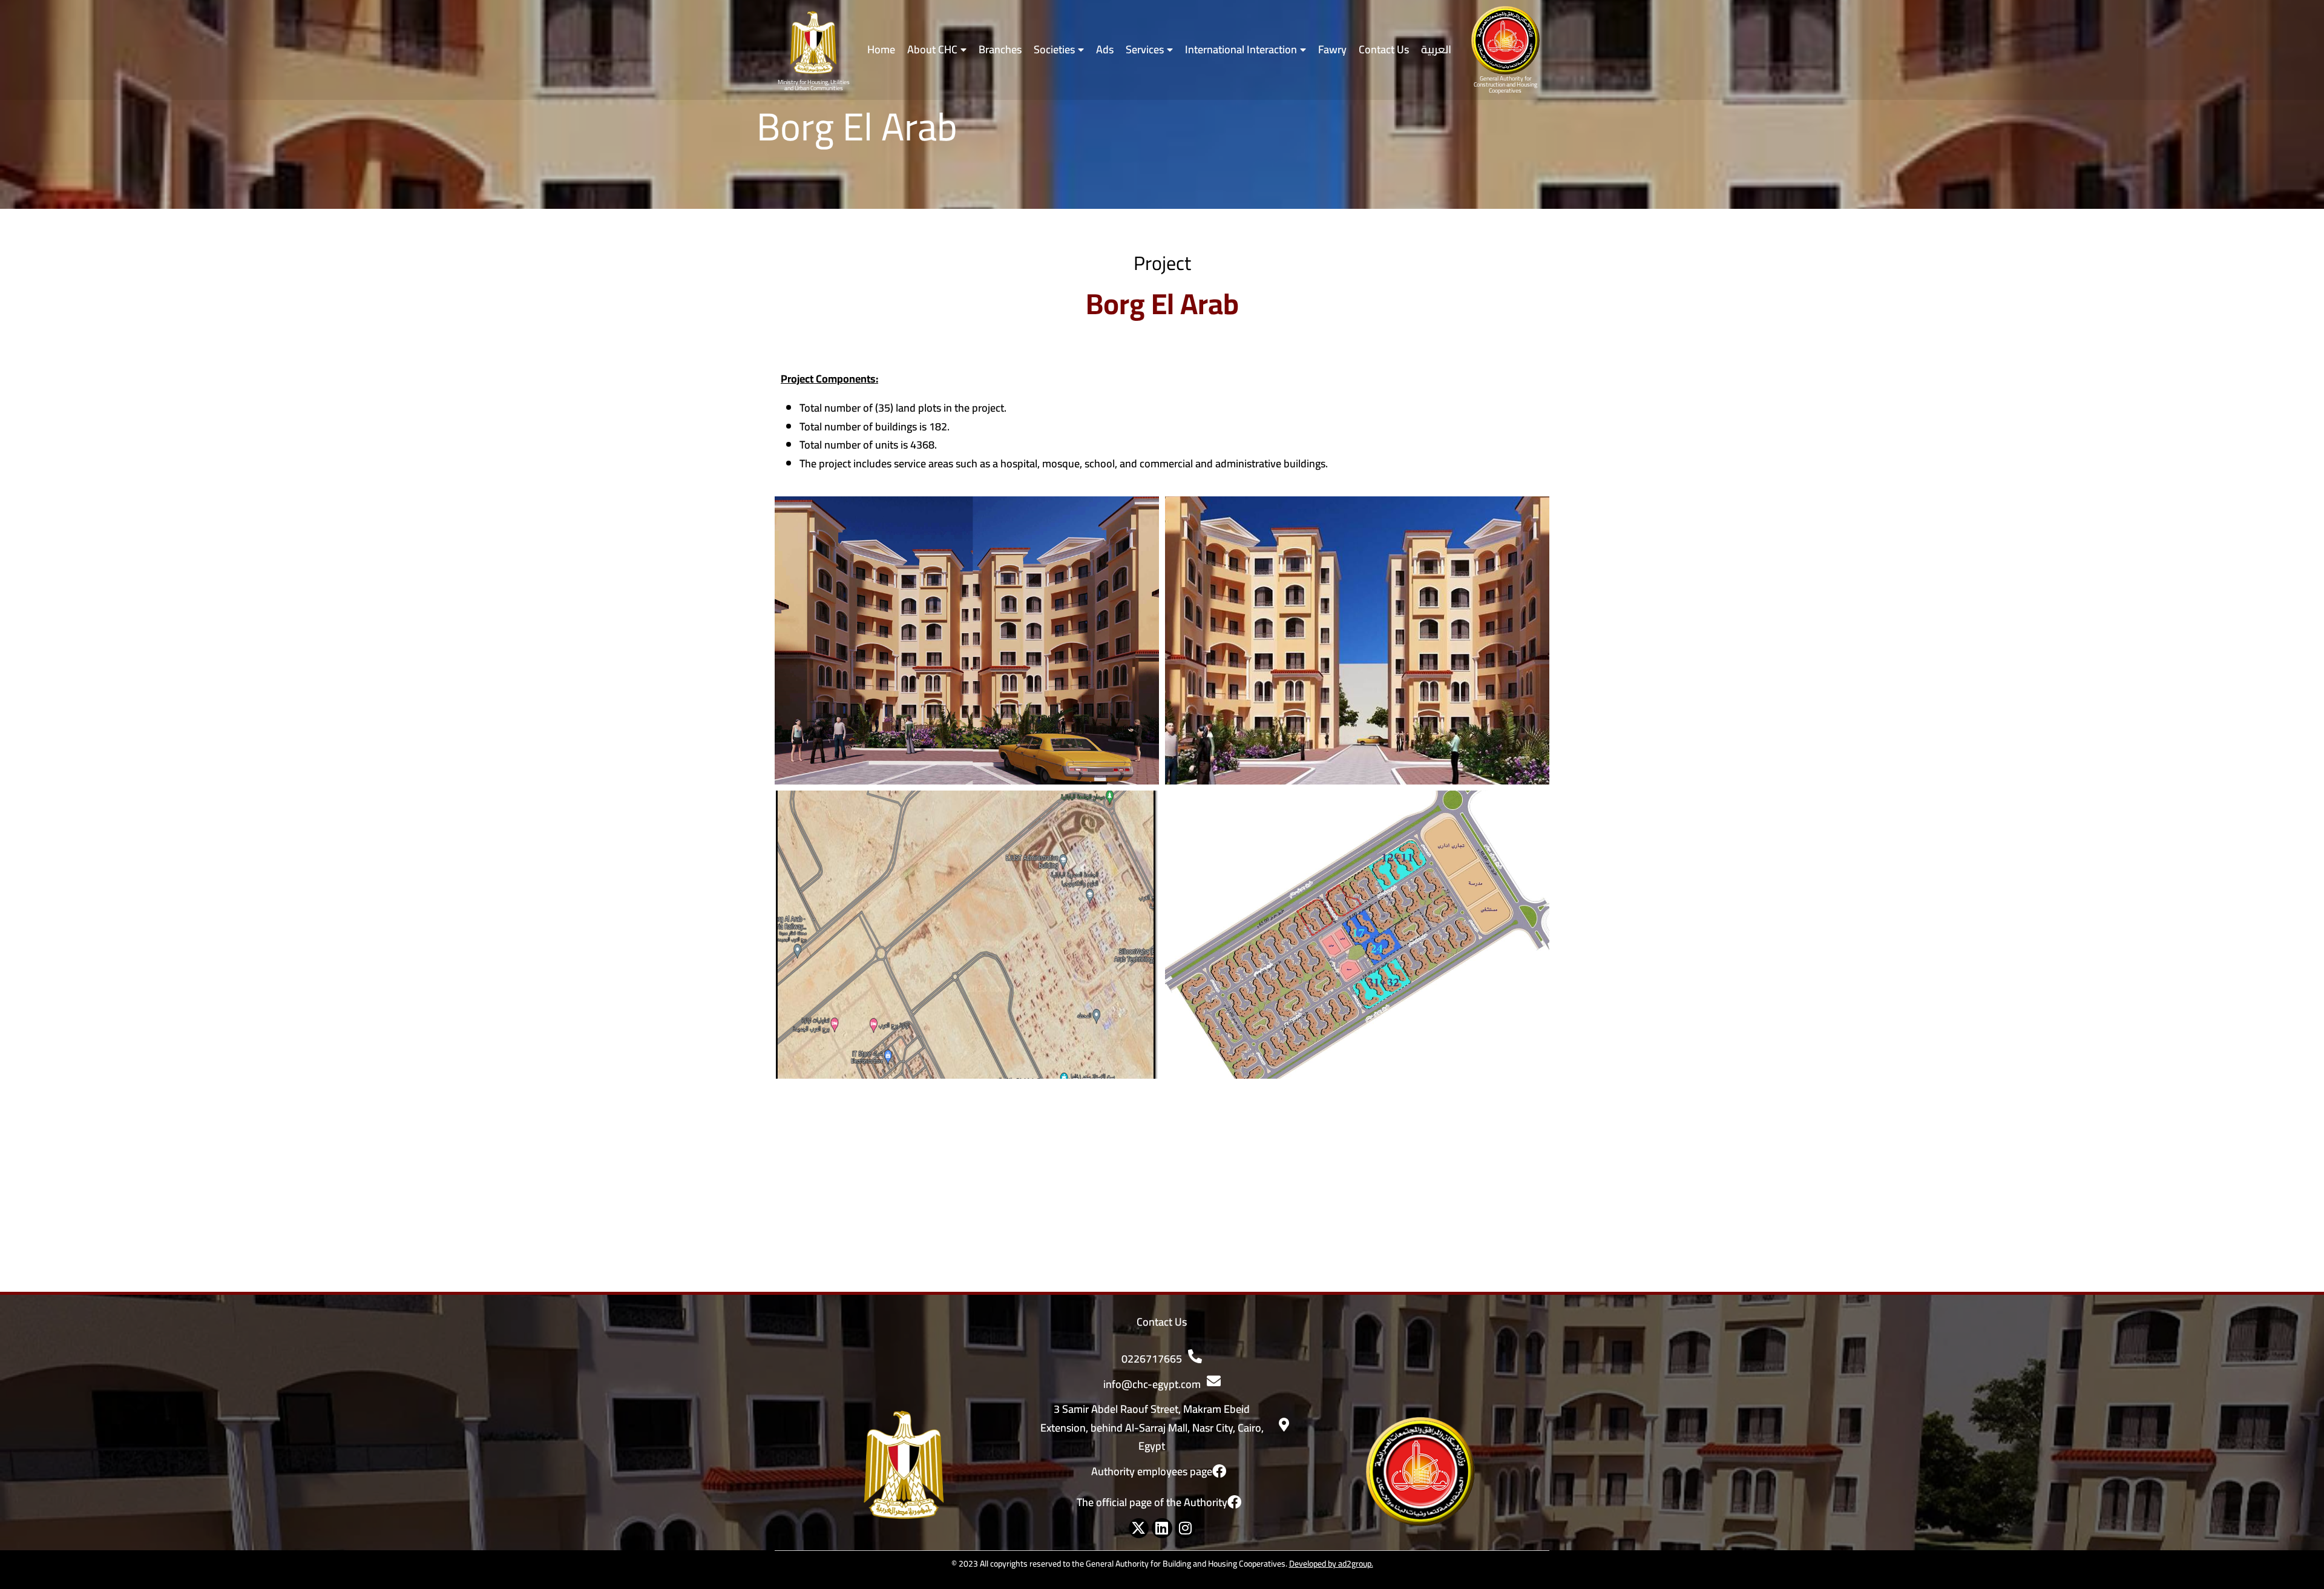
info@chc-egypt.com (1152, 1384)
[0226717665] (1195, 1356)
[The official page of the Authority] (1234, 1502)
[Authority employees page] (1219, 1471)
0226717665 (1152, 1359)
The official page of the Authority (1152, 1502)
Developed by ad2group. (1331, 1564)
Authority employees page (1152, 1471)
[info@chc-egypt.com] (1214, 1381)
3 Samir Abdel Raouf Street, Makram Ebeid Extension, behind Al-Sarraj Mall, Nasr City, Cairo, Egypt (1152, 1427)
